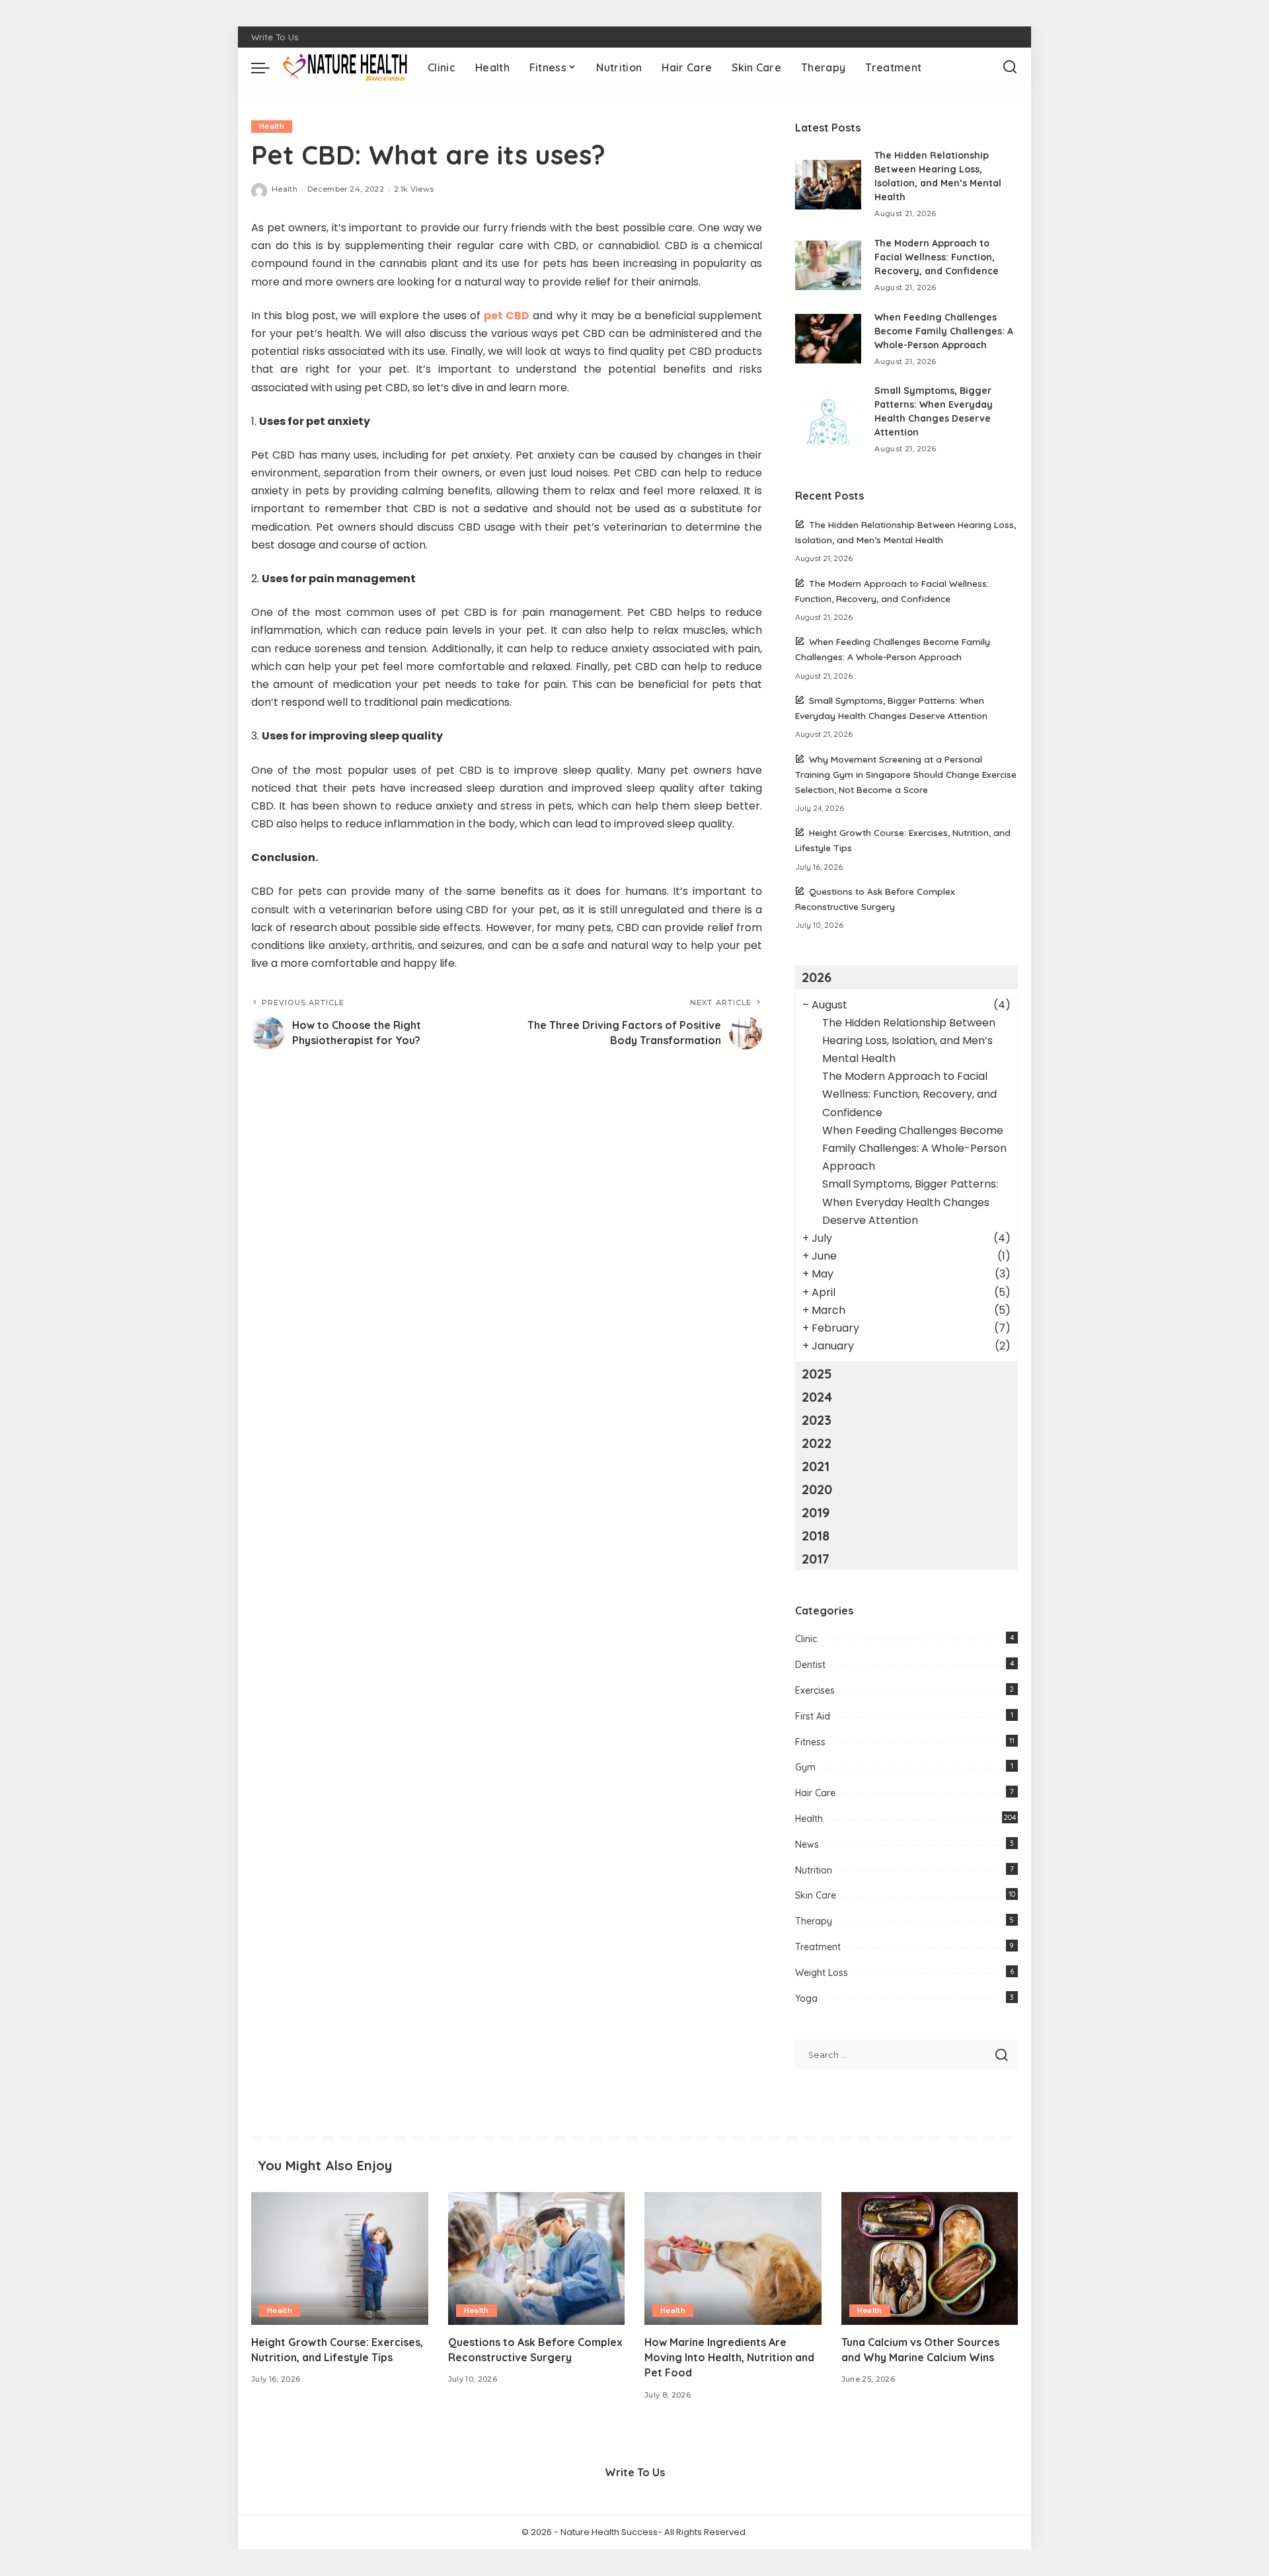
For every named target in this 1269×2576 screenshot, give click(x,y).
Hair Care (815, 1793)
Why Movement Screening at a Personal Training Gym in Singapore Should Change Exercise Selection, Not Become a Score (906, 774)
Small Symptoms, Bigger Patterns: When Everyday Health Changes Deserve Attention (910, 1202)
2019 (816, 1512)
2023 (817, 1420)
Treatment (818, 1947)
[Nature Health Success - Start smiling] (345, 67)
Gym (805, 1767)
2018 (816, 1535)
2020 (817, 1489)
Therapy (814, 1921)
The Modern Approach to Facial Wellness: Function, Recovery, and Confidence (937, 257)
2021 (816, 1466)
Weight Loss (822, 1973)
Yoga (806, 1998)
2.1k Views (414, 189)
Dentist (810, 1665)
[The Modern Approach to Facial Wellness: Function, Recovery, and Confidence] (828, 265)
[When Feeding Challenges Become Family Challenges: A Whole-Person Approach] (828, 339)
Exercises (815, 1690)
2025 (817, 1374)
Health (272, 126)
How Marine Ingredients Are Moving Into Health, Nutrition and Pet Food (729, 2357)
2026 (817, 977)
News (807, 1844)
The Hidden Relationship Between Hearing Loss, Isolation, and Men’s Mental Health (909, 1041)
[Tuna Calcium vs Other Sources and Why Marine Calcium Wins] (930, 2258)
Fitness (810, 1742)
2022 (817, 1443)
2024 (817, 1397)
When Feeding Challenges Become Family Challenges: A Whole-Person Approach (944, 331)
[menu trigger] (267, 67)
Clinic (806, 1639)
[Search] (1010, 67)
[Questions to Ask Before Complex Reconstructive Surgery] (537, 2258)
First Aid (813, 1716)
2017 (816, 1559)
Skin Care (816, 1895)
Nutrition (814, 1870)
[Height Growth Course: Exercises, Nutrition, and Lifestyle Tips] (340, 2258)
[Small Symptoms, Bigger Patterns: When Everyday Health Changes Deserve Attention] (828, 420)
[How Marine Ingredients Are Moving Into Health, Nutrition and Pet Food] (733, 2258)
